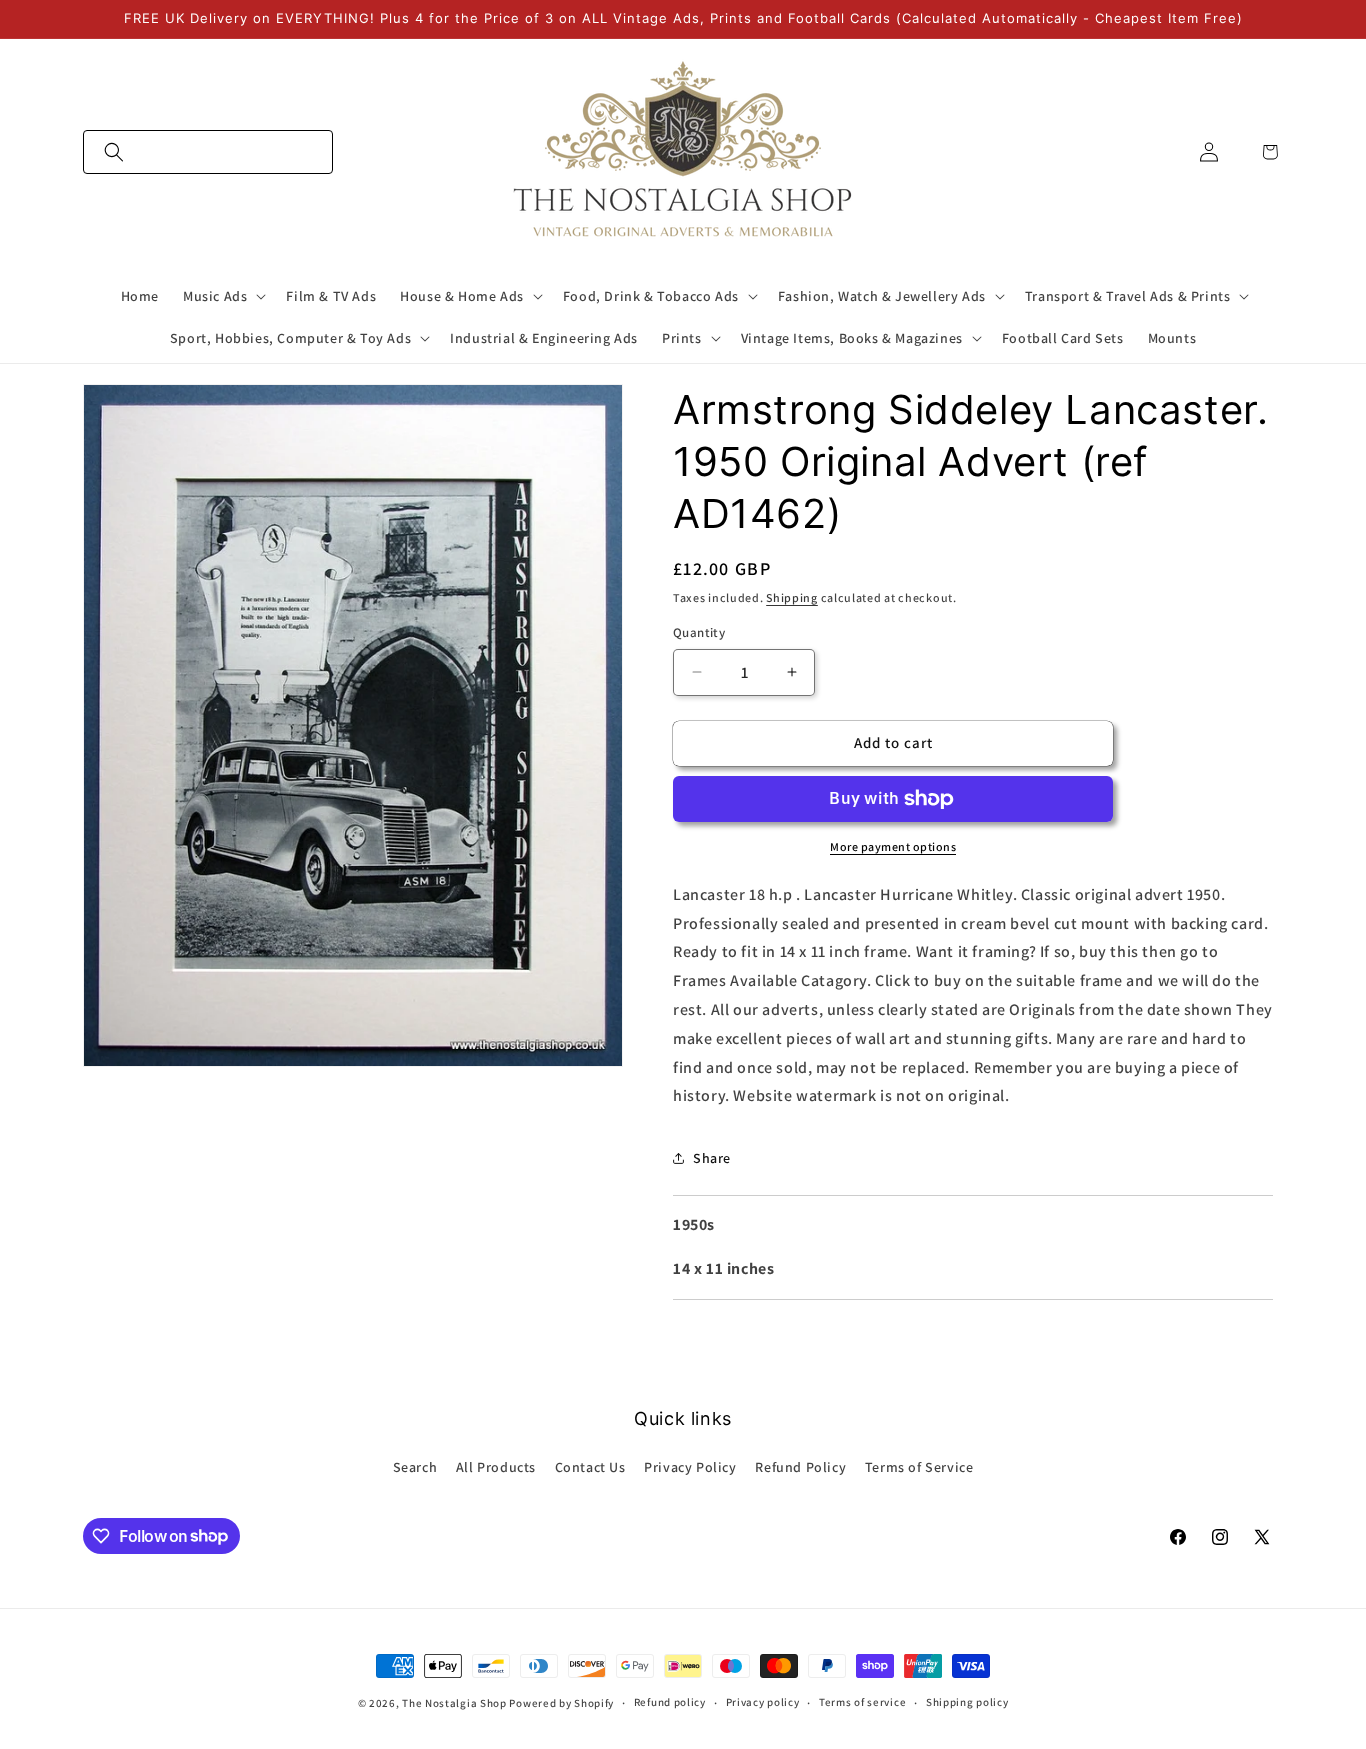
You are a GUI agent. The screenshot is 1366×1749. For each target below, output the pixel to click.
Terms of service (862, 1702)
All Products (496, 1467)
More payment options (893, 846)
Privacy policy (763, 1702)
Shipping (792, 597)
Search (415, 1467)
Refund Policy (800, 1467)
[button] (208, 152)
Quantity (699, 632)
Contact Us (590, 1467)
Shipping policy (967, 1702)
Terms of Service (919, 1467)
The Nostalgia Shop (454, 1703)
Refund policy (670, 1702)
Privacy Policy (690, 1467)
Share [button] (712, 1158)
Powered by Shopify (561, 1703)
